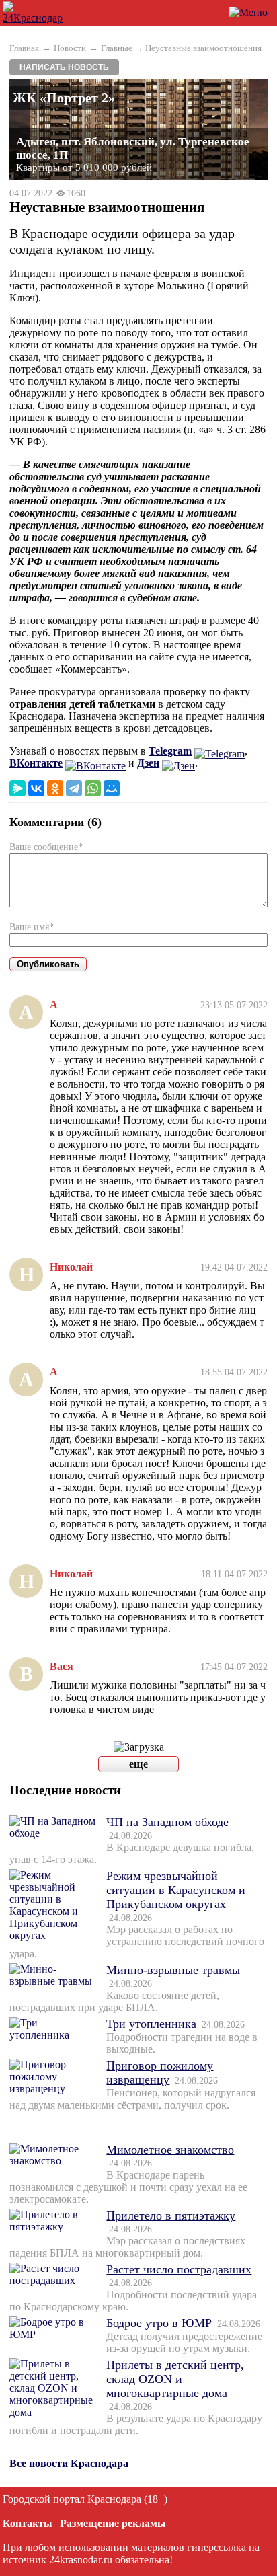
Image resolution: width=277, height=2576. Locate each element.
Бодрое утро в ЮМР (159, 2323)
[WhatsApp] (93, 788)
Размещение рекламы (113, 2523)
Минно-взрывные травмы (173, 1970)
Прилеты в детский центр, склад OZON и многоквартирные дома (175, 2379)
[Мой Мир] (112, 788)
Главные (117, 48)
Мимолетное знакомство (170, 2150)
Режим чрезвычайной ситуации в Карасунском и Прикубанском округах (176, 1890)
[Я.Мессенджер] (17, 788)
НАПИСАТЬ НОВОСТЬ (64, 67)
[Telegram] (74, 788)
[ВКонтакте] (36, 788)
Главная (24, 48)
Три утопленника (151, 2024)
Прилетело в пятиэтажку (171, 2215)
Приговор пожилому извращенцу (160, 2073)
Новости (70, 48)
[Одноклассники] (55, 788)
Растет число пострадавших (179, 2269)
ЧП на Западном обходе (167, 1822)
